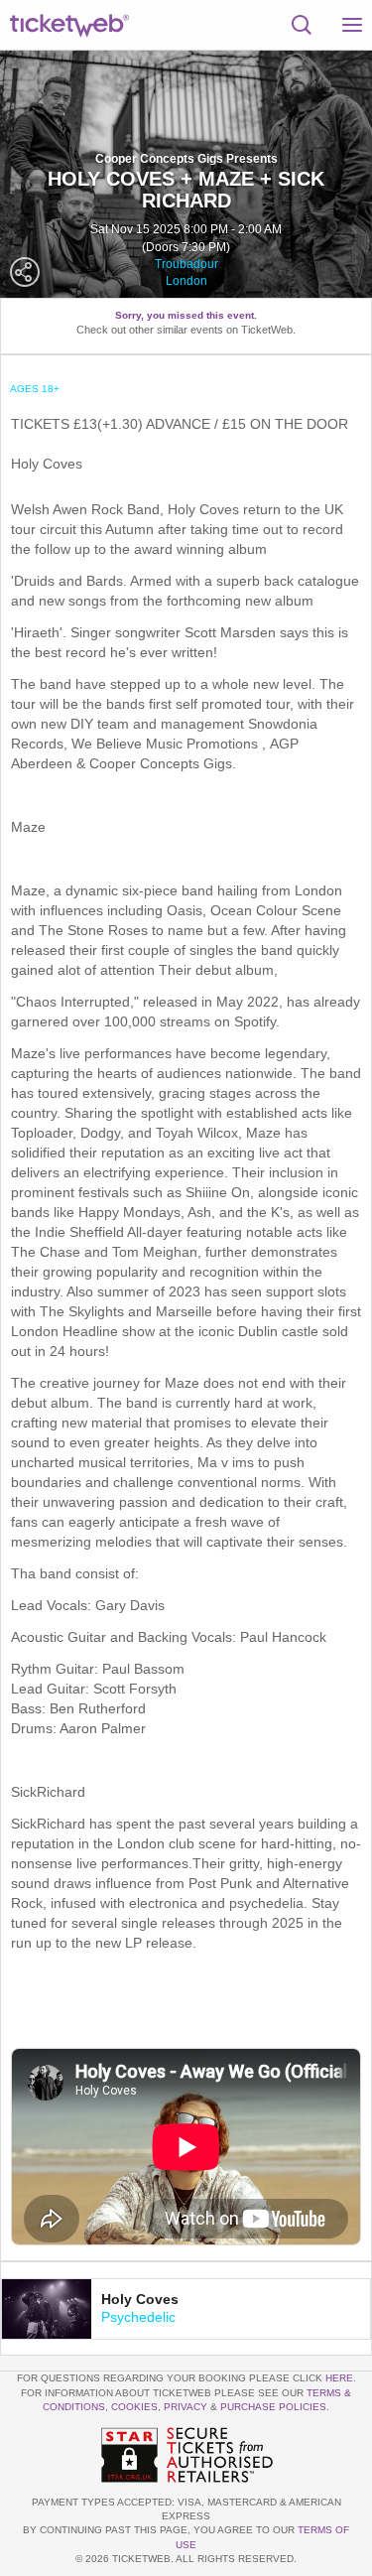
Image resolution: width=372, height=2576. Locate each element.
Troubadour (186, 264)
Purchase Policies (273, 2407)
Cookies (134, 2407)
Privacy (186, 2407)
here (339, 2378)
